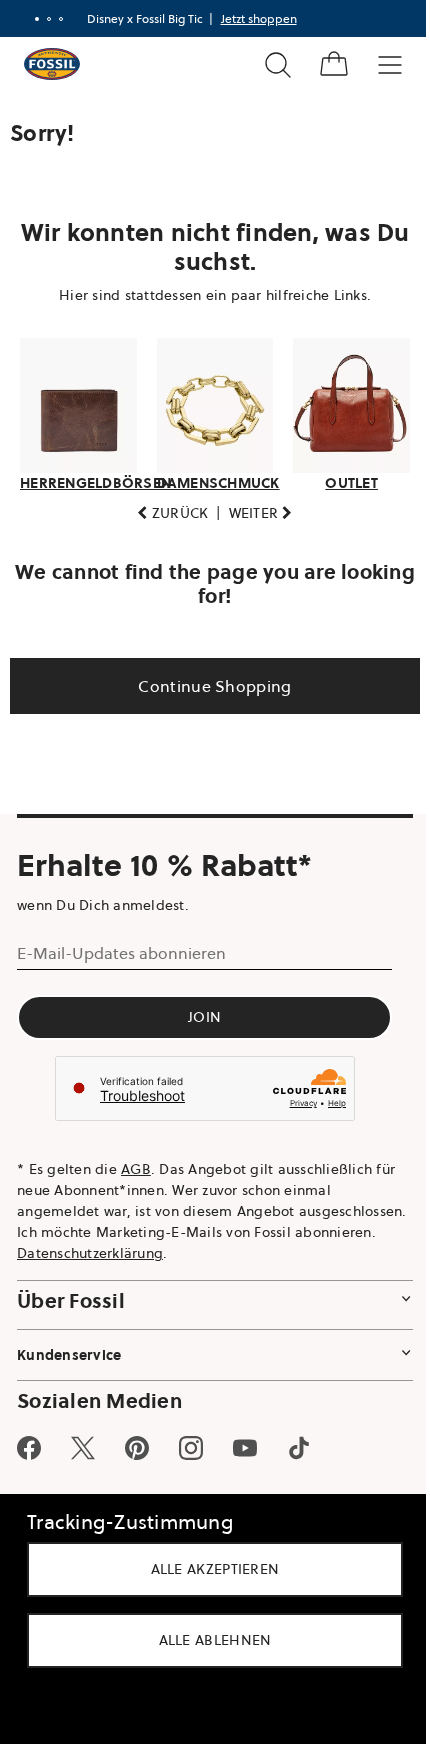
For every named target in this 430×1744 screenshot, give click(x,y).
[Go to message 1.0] (29, 19)
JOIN (204, 1012)
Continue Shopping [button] (207, 680)
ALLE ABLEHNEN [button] (207, 1640)
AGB (136, 1163)
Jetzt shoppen (251, 18)
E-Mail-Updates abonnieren (121, 948)
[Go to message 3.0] (53, 19)
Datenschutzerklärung (216, 1247)
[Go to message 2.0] (41, 19)
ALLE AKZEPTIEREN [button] (207, 1569)
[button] (165, 507)
